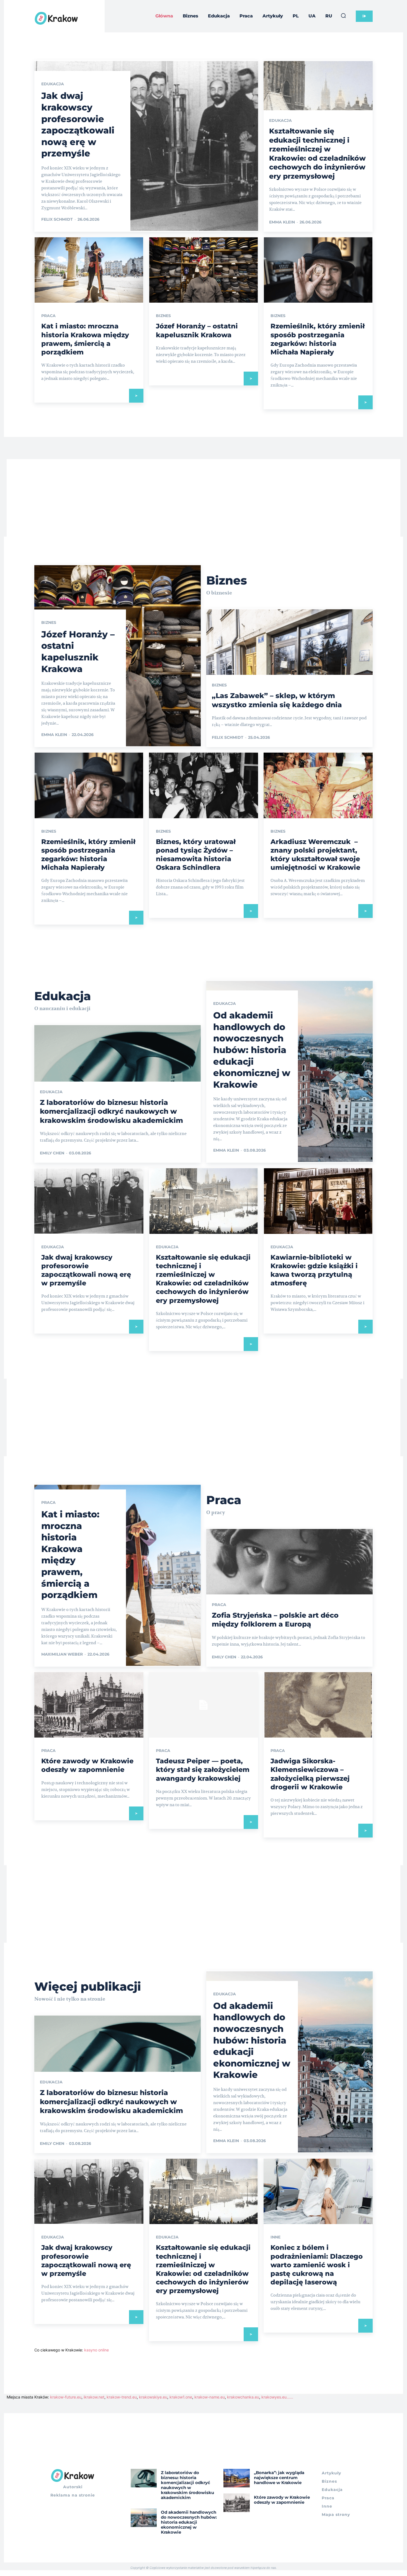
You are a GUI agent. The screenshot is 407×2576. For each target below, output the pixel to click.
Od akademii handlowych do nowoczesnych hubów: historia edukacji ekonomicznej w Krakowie (252, 1050)
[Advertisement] (203, 498)
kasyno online (96, 2350)
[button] (343, 16)
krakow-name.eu (210, 2397)
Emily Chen (52, 1153)
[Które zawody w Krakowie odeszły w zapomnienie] (89, 1705)
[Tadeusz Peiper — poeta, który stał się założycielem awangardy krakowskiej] (203, 1705)
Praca (48, 316)
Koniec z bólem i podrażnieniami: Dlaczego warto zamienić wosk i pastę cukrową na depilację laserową (317, 2265)
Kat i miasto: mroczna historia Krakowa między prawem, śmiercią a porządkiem (70, 1555)
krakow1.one (181, 2397)
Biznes (163, 316)
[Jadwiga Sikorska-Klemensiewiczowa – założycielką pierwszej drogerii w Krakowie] (318, 1705)
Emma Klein (282, 222)
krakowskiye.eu (153, 2397)
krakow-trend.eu (122, 2397)
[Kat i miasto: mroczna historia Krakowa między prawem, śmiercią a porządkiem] (89, 270)
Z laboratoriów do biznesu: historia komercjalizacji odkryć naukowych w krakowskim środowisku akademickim (111, 1111)
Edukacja (53, 84)
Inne (275, 2237)
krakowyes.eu (274, 2397)
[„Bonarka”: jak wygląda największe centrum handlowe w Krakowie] (237, 2478)
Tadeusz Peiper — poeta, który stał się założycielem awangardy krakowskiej (203, 1770)
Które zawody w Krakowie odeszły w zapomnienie (87, 1765)
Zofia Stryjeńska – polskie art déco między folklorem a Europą (275, 1620)
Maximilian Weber (62, 1654)
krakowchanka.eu (243, 2397)
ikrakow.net (94, 2397)
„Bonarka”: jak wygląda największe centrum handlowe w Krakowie (279, 2478)
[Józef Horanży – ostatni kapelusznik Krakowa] (203, 270)
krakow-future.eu (66, 2397)
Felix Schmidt (57, 219)
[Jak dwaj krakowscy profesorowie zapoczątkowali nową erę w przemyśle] (146, 146)
